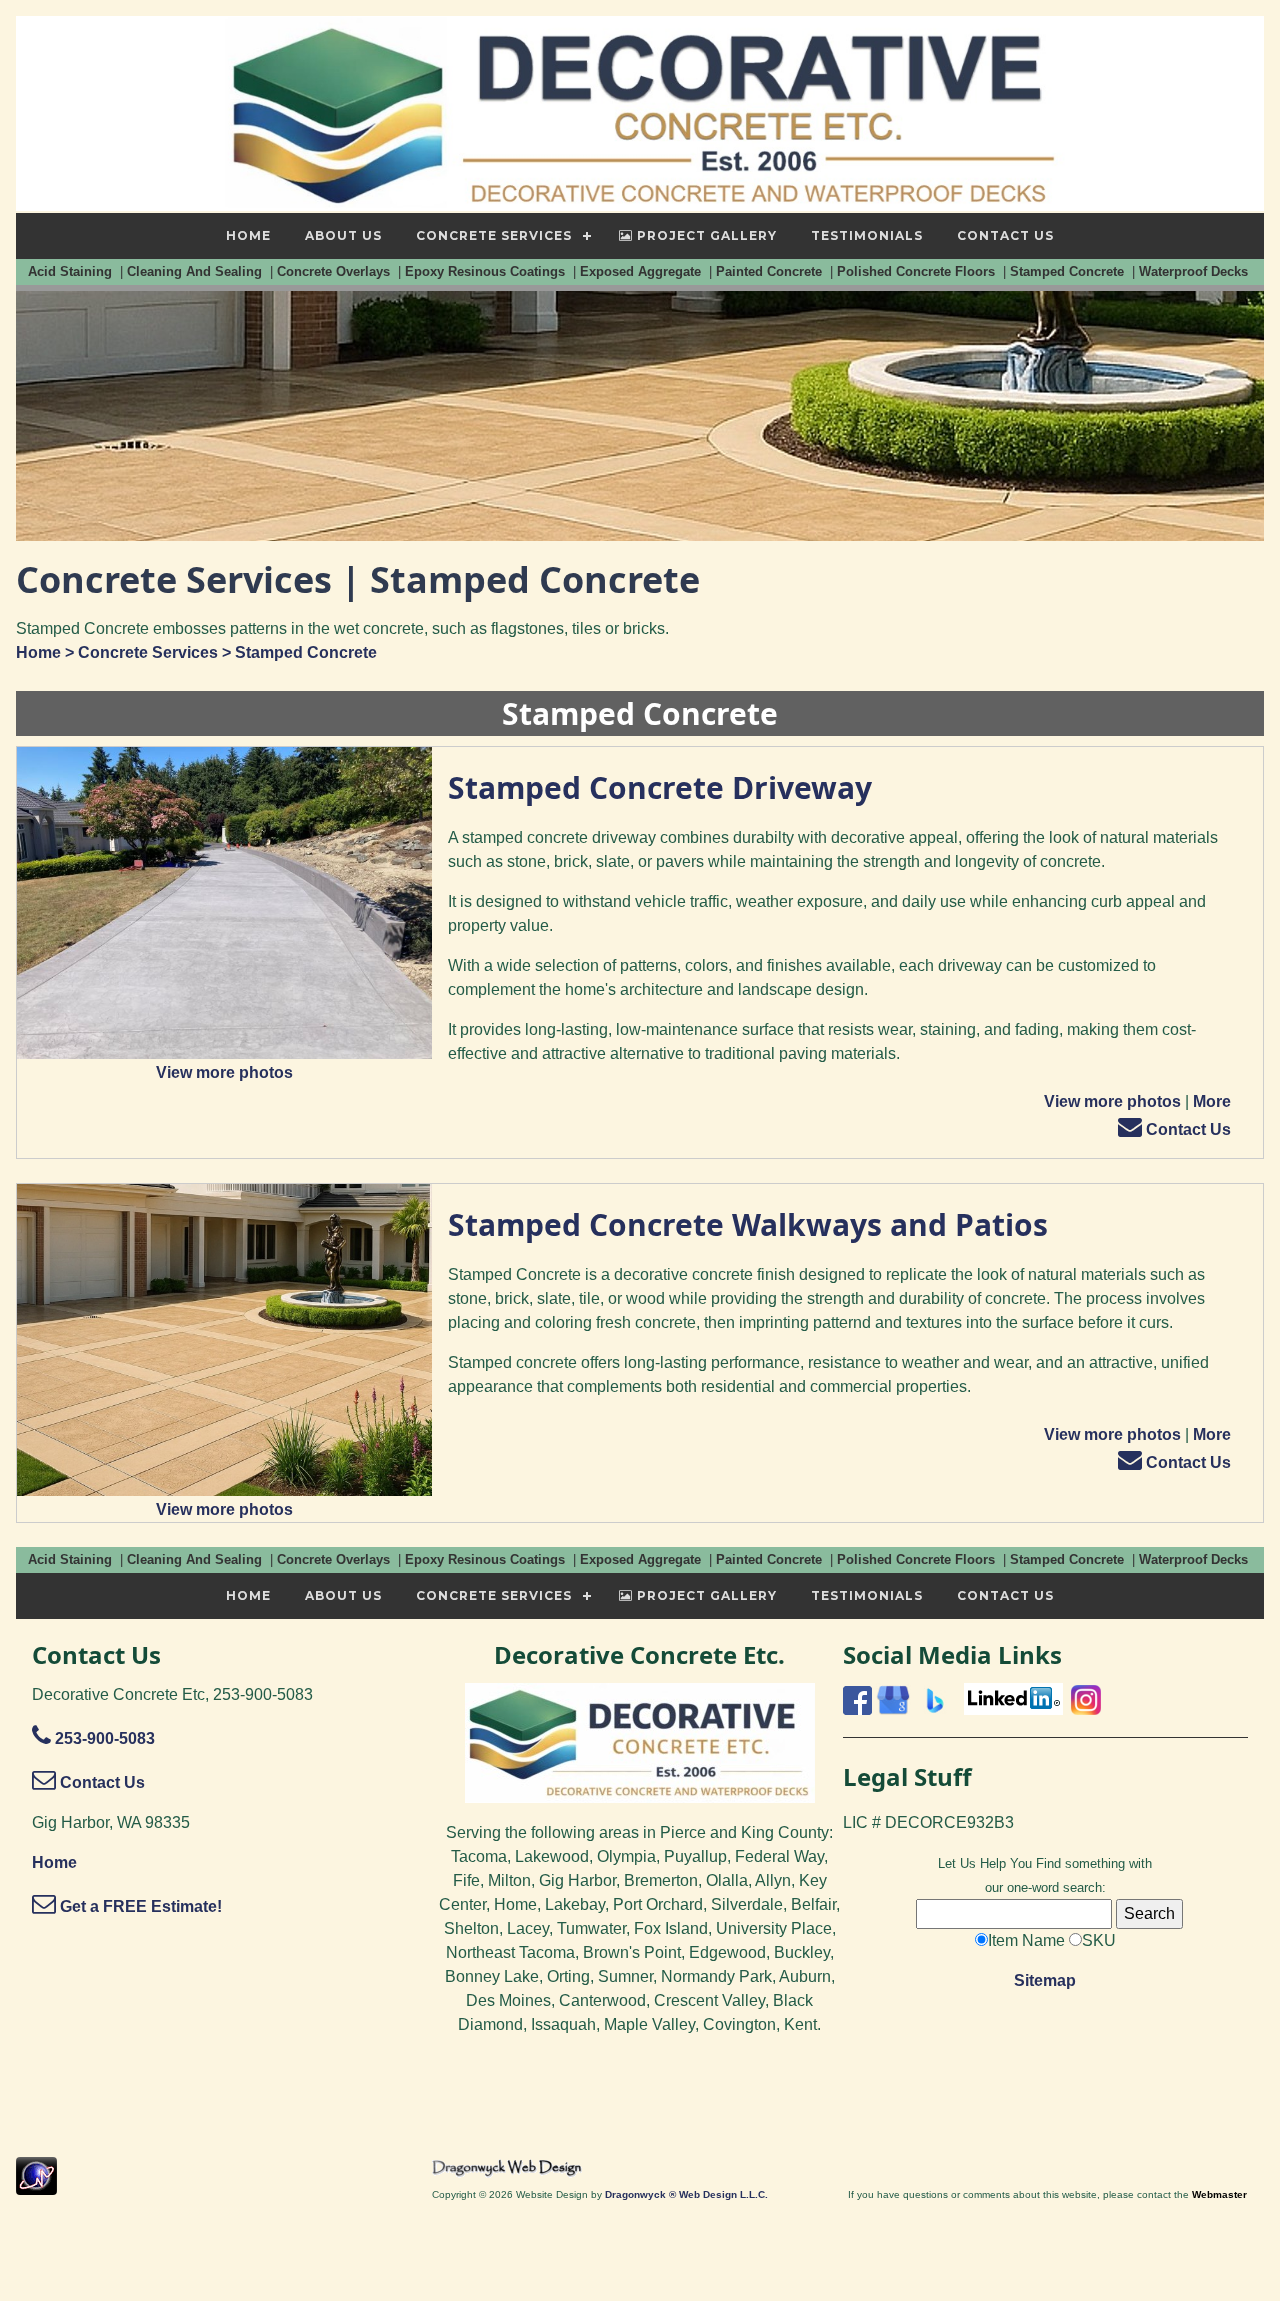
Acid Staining (72, 271)
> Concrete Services (139, 652)
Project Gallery (705, 235)
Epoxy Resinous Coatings (487, 271)
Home (38, 652)
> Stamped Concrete (297, 652)
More (1212, 1101)
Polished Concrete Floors (918, 271)
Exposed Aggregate (642, 271)
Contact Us (1186, 1129)
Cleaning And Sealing (196, 271)
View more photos (224, 1072)
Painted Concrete (771, 271)
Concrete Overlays (335, 271)
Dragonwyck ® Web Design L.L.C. (686, 2194)
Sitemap (1045, 1980)
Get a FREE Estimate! (139, 1906)
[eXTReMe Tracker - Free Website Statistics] (36, 2184)
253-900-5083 (103, 1738)
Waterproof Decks (1195, 271)
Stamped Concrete (1069, 271)
